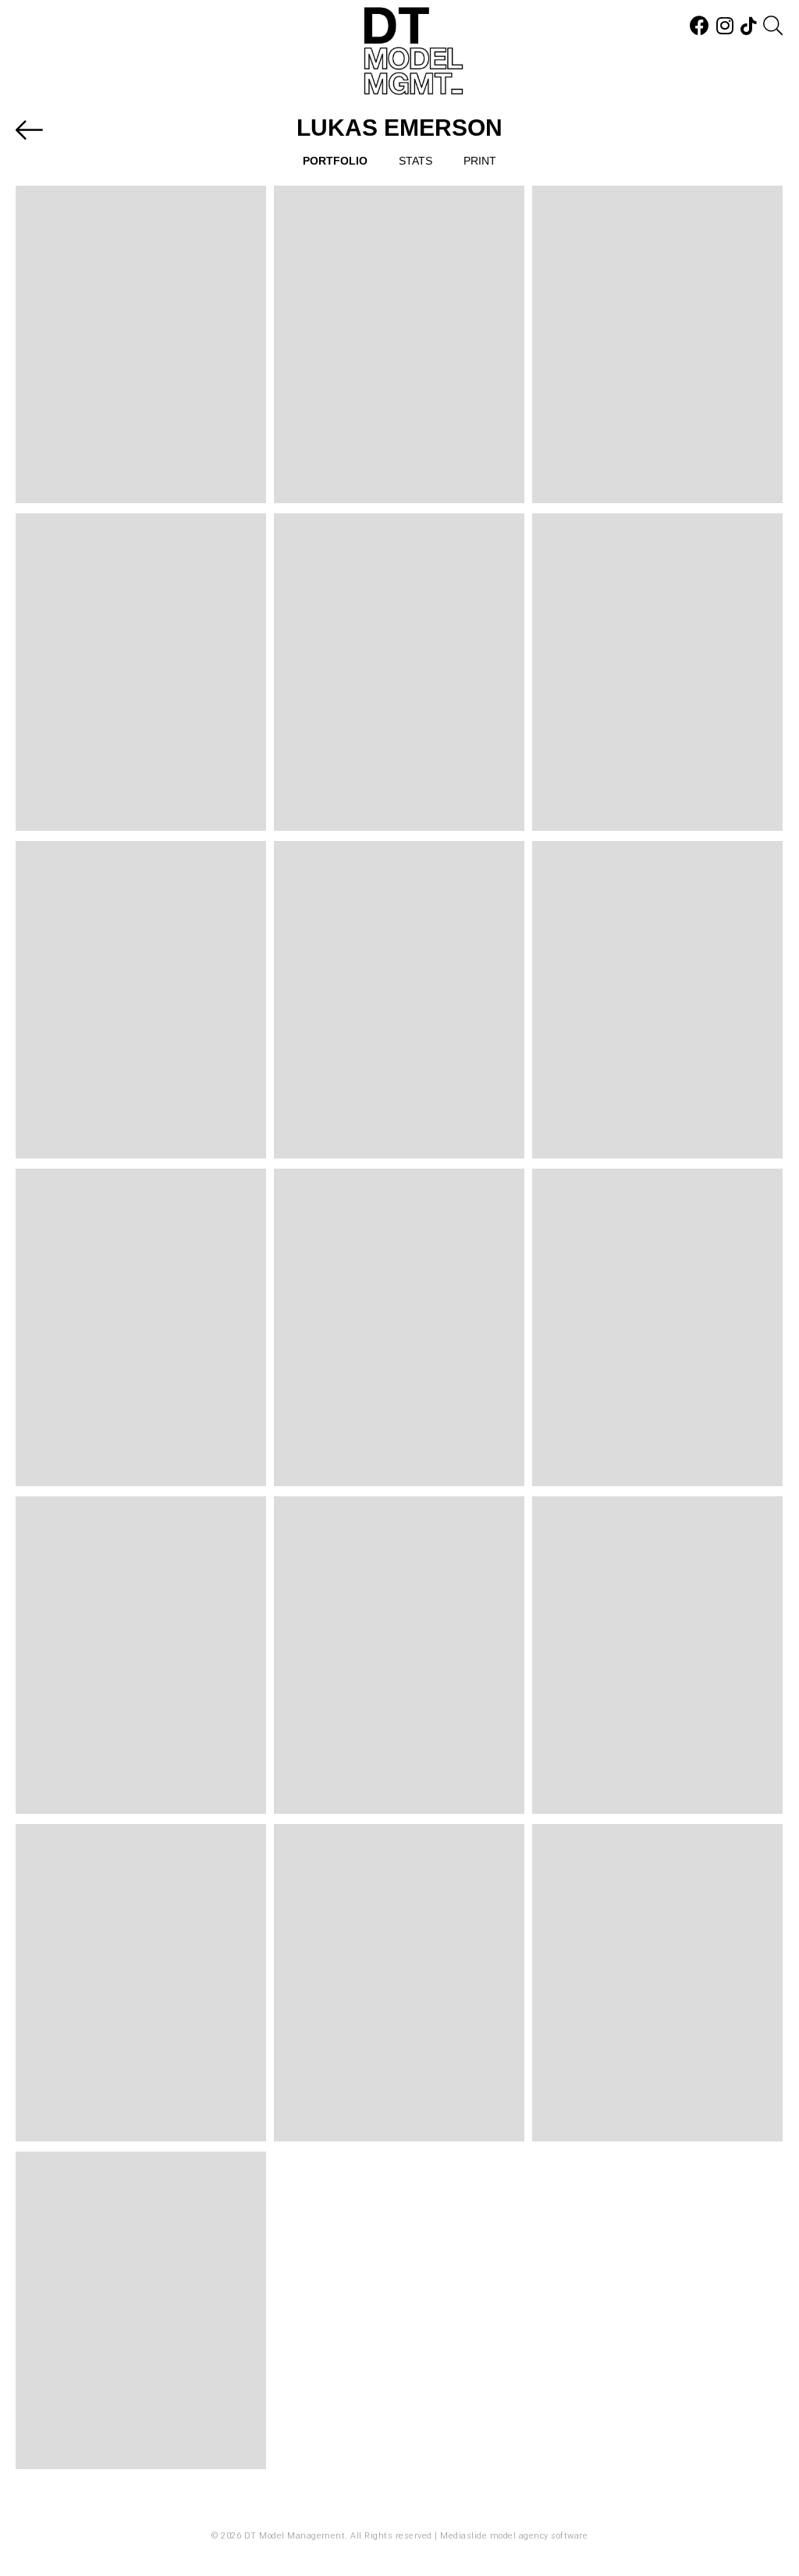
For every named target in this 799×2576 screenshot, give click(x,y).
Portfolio (335, 161)
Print (480, 161)
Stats (415, 161)
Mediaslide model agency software (514, 2536)
